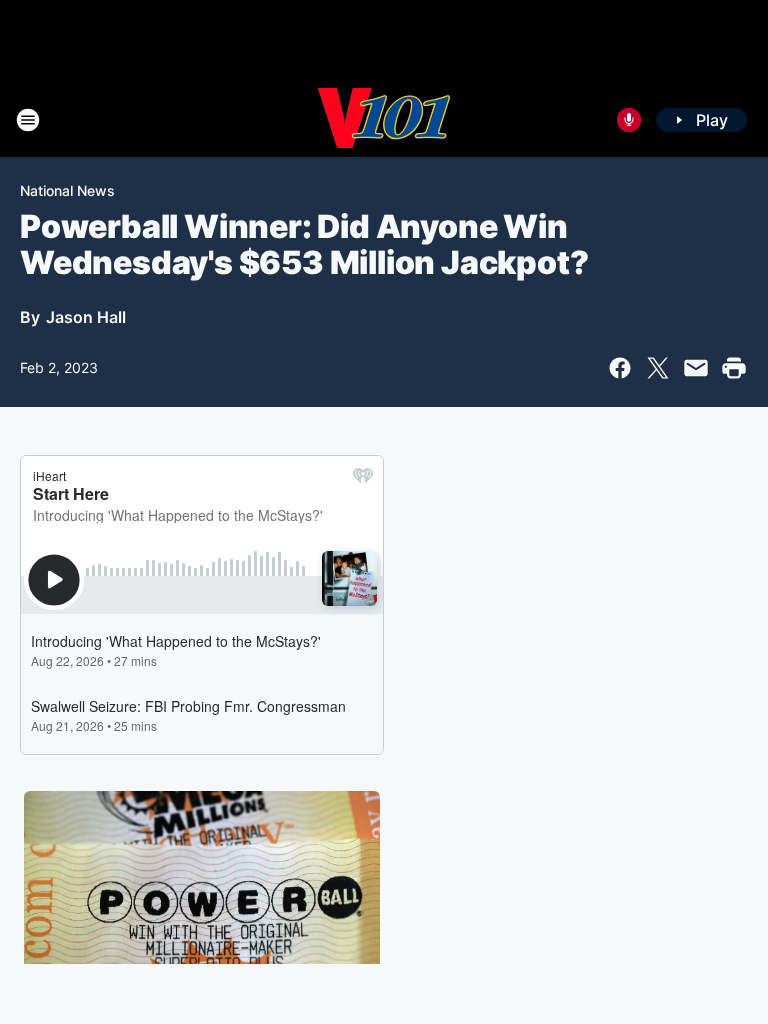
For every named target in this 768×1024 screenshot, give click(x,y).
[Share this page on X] (658, 368)
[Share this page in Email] (696, 368)
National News (67, 190)
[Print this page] (734, 368)
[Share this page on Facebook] (620, 368)
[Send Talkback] (629, 120)
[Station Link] (384, 120)
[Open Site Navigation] (28, 120)
